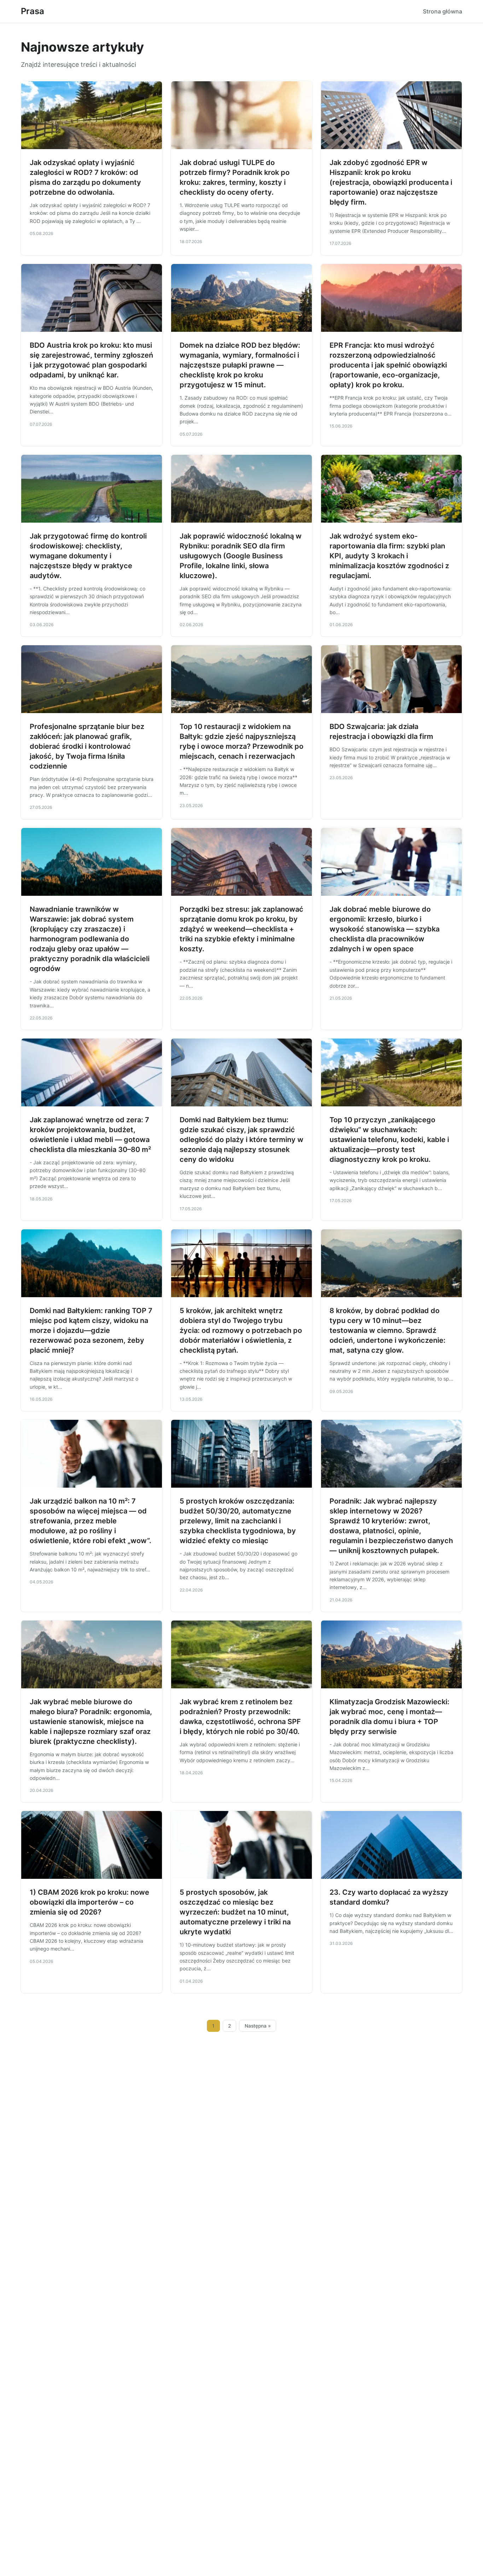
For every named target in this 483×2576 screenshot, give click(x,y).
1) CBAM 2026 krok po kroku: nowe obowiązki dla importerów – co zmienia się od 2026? (89, 1902)
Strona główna (443, 11)
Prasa (33, 11)
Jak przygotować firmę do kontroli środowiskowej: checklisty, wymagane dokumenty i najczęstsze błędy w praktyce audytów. (88, 556)
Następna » (258, 2026)
